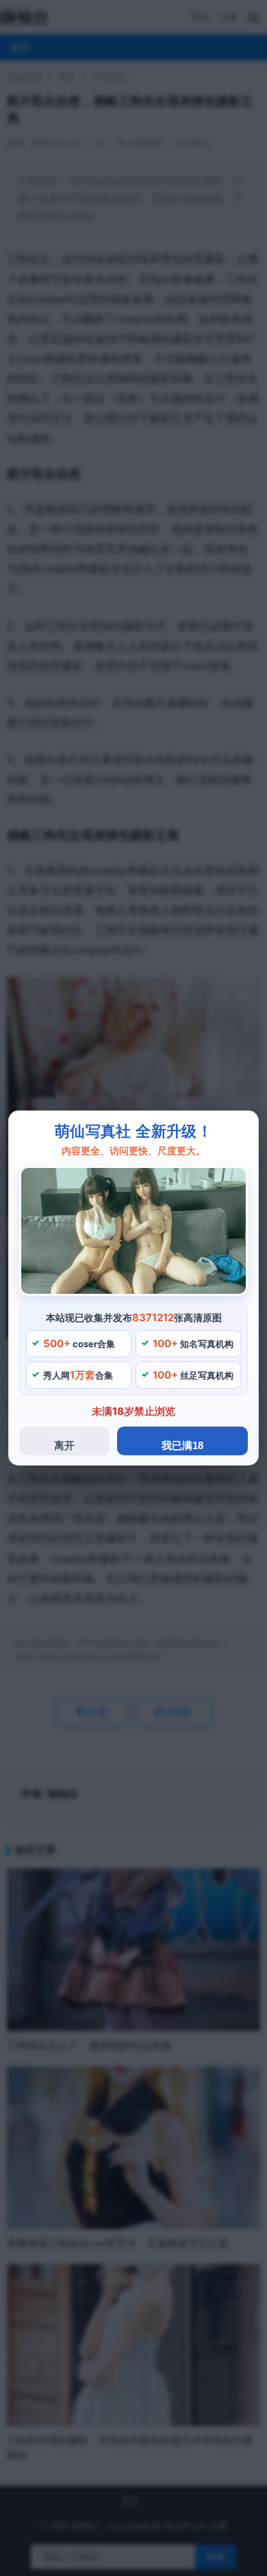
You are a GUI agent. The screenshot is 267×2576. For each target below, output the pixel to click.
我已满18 (182, 1445)
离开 (64, 1445)
